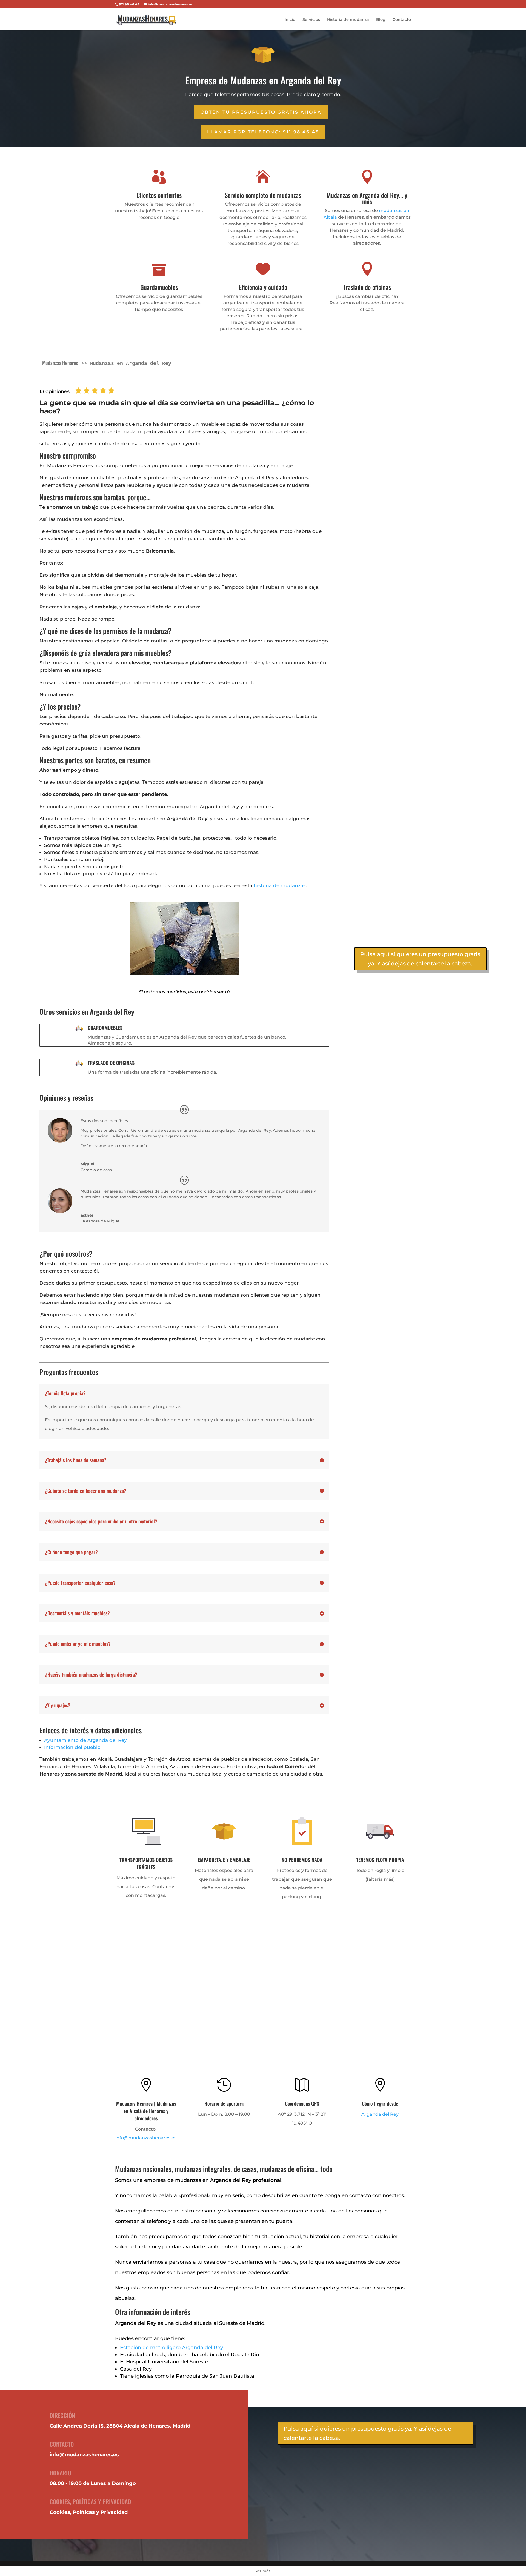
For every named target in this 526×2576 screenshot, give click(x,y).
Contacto (402, 20)
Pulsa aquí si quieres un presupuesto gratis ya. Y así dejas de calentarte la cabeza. (420, 959)
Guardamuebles (105, 1028)
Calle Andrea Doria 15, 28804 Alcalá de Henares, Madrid (120, 2426)
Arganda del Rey (380, 2114)
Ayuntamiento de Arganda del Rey (85, 1740)
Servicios (311, 20)
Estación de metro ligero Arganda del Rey (171, 2348)
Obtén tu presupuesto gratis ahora (261, 112)
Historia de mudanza (348, 20)
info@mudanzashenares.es (146, 2138)
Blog (381, 20)
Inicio (290, 20)
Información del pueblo (72, 1747)
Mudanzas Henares (60, 363)
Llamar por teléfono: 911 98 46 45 (263, 132)
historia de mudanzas (280, 885)
